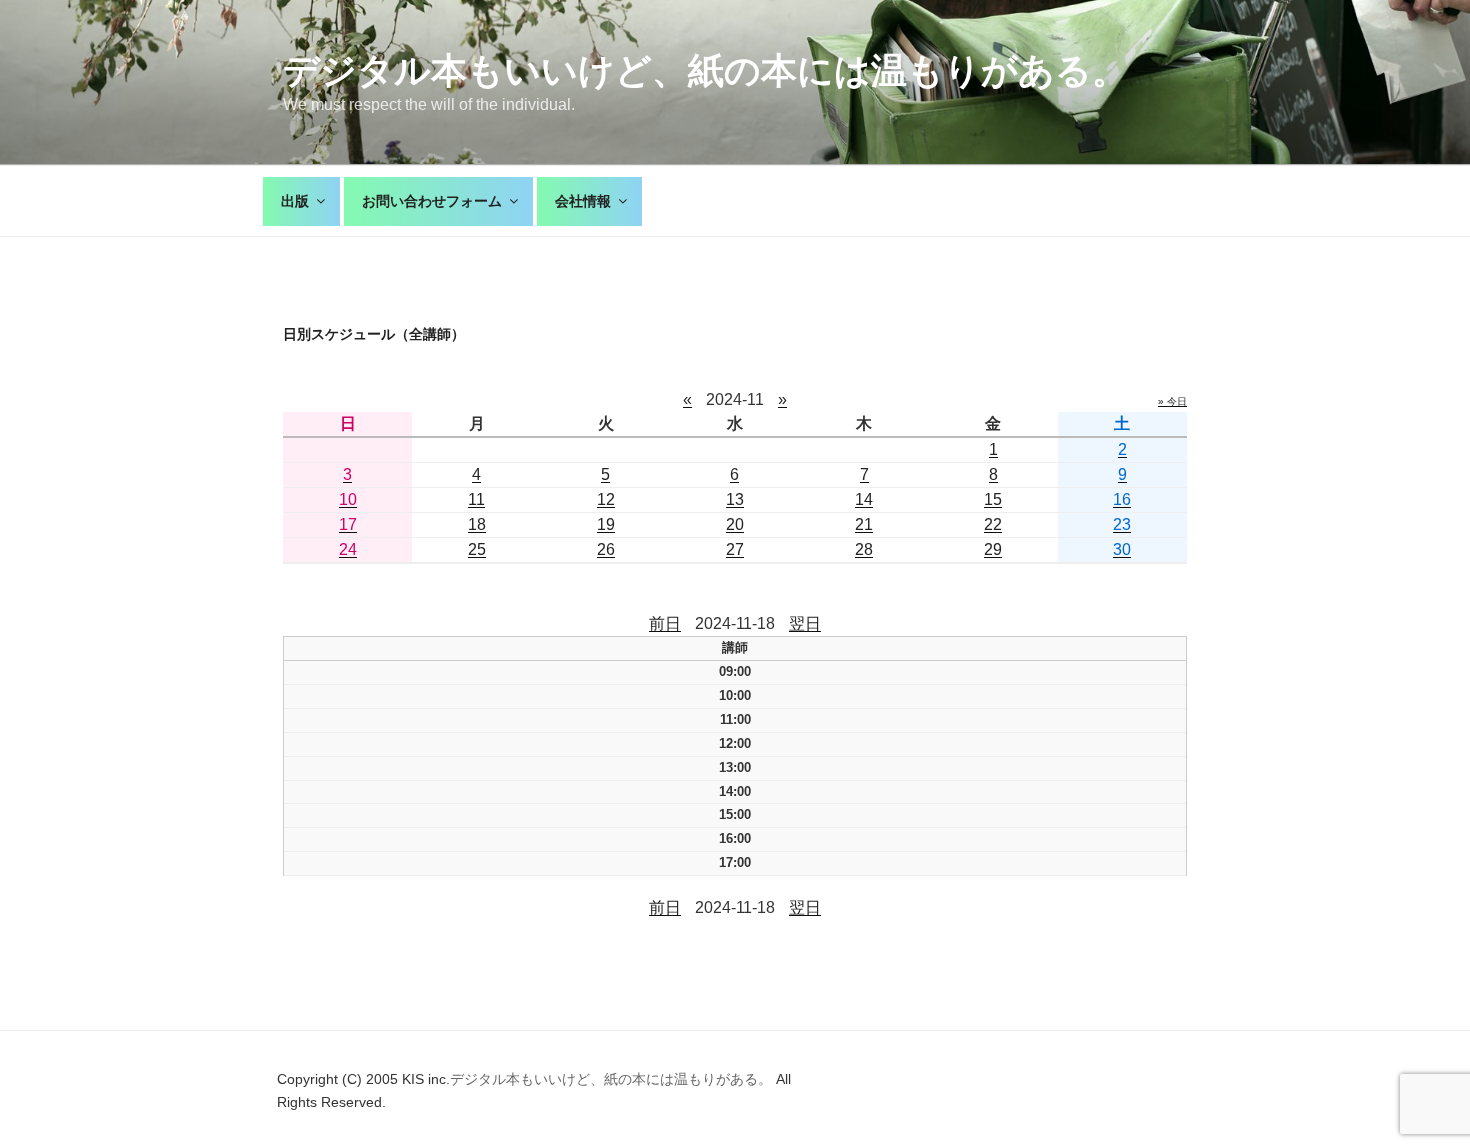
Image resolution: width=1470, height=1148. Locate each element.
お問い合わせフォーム (432, 201)
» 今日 (1172, 401)
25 (477, 549)
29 (993, 549)
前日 (665, 623)
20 (735, 524)
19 (606, 524)
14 (864, 499)
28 (864, 549)
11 (476, 499)
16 (1122, 499)
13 (735, 499)
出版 (295, 201)
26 (606, 549)
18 (477, 524)
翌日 (805, 623)
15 (993, 499)
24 (348, 549)
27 (735, 549)
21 (864, 524)
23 (1122, 524)
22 (993, 524)
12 (606, 499)
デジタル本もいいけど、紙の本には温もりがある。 (705, 70)
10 (348, 499)
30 (1122, 549)
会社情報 (583, 201)
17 (348, 524)
